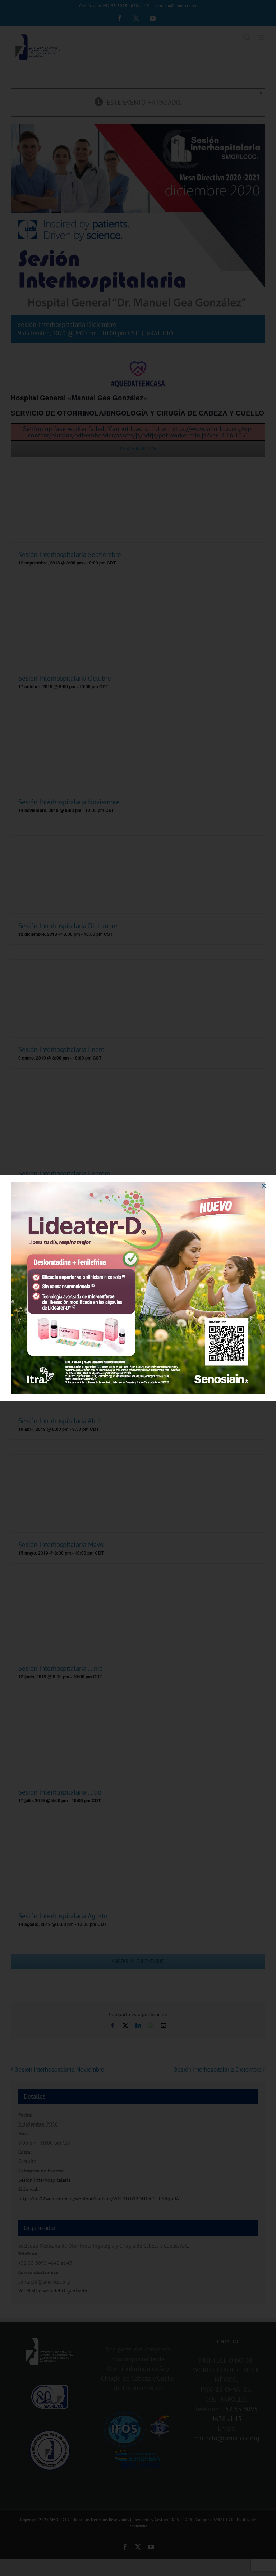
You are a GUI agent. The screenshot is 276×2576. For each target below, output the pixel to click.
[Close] (264, 1186)
